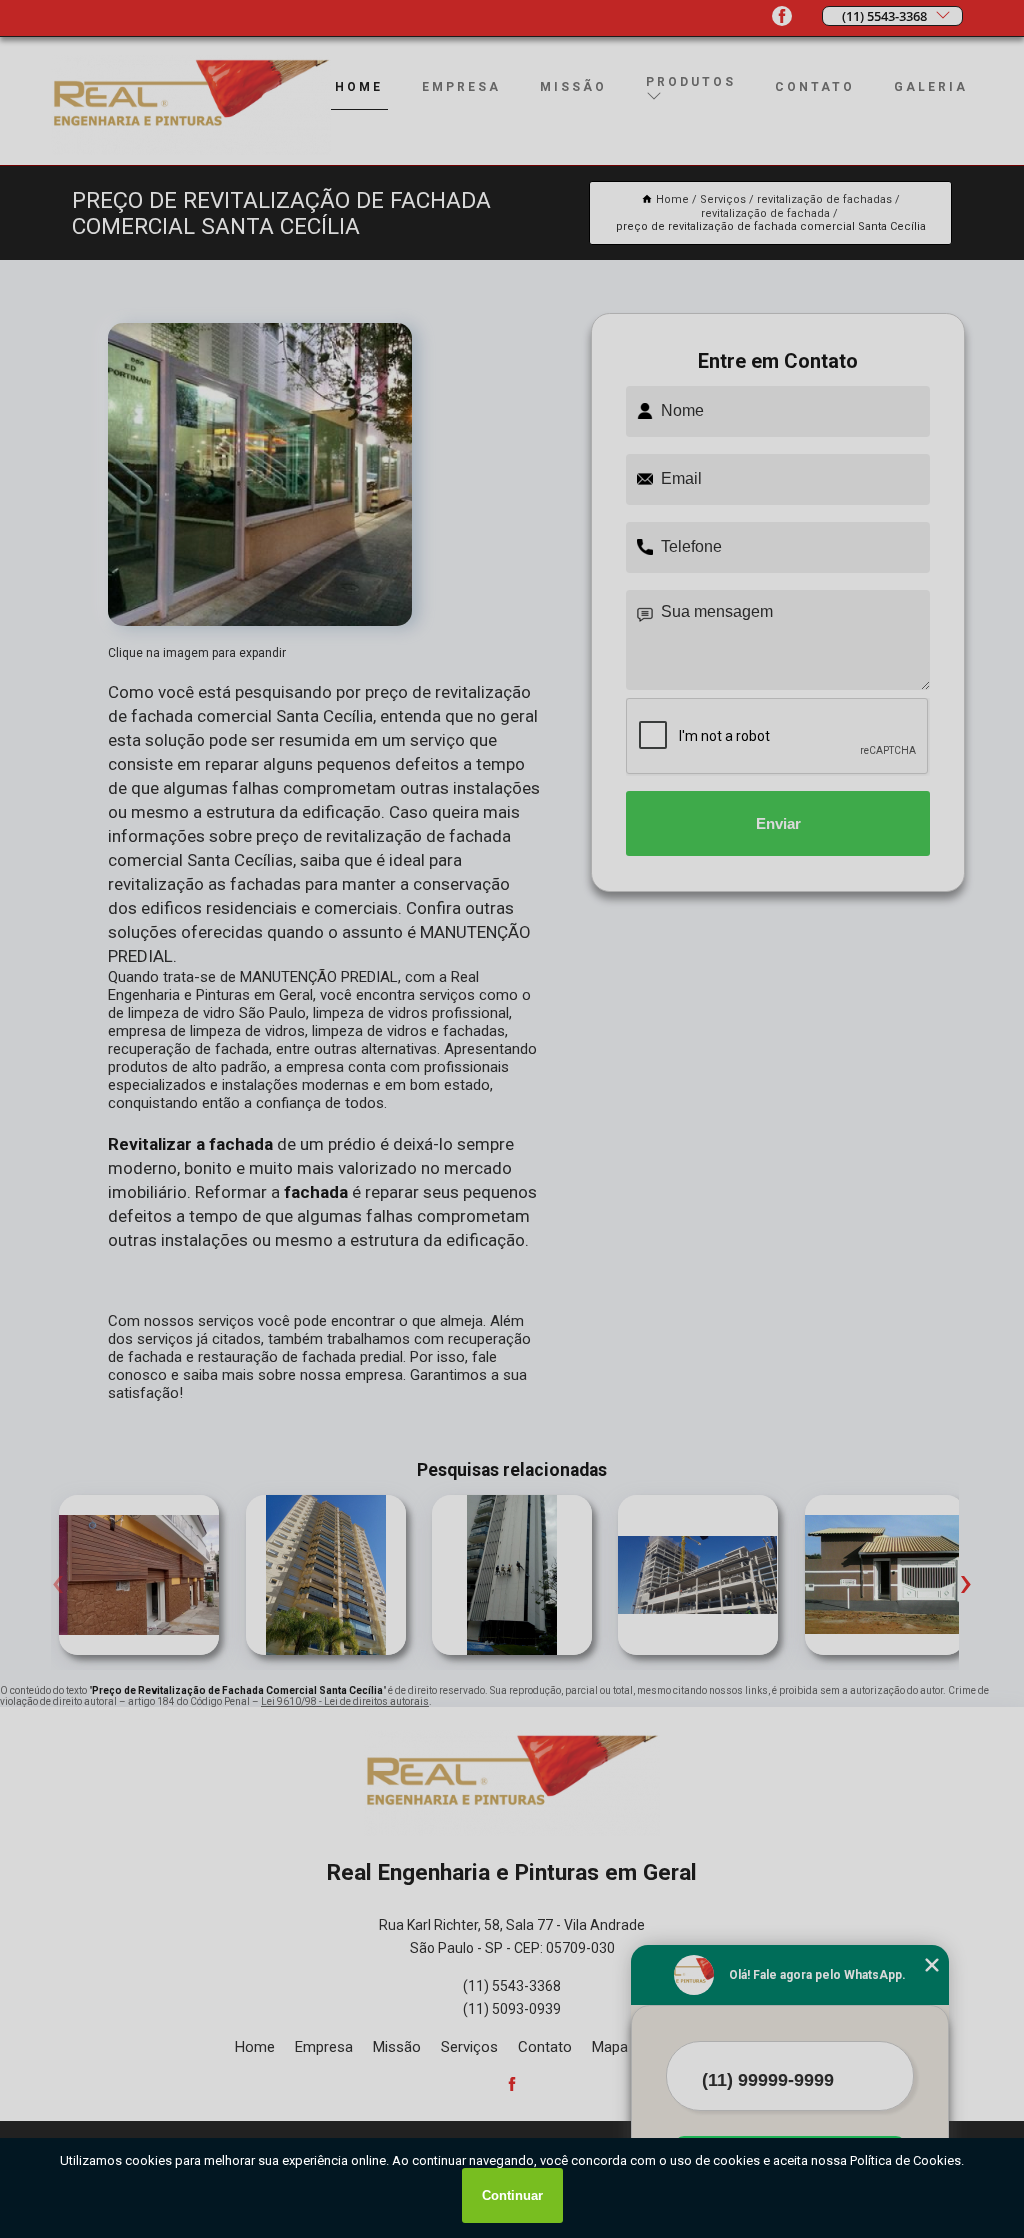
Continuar (512, 2195)
